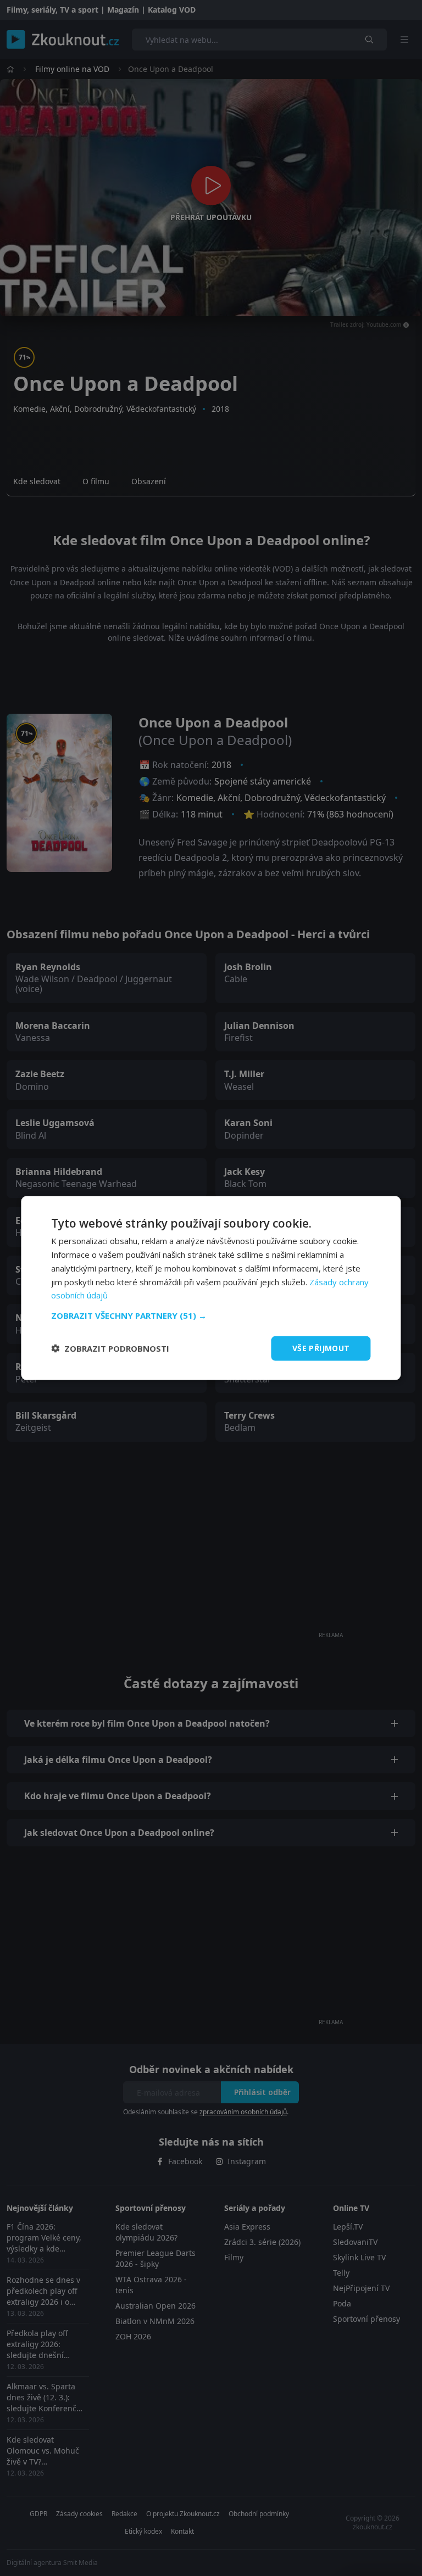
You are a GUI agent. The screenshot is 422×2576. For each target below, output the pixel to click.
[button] (211, 1315)
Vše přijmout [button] (321, 1348)
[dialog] (211, 1288)
